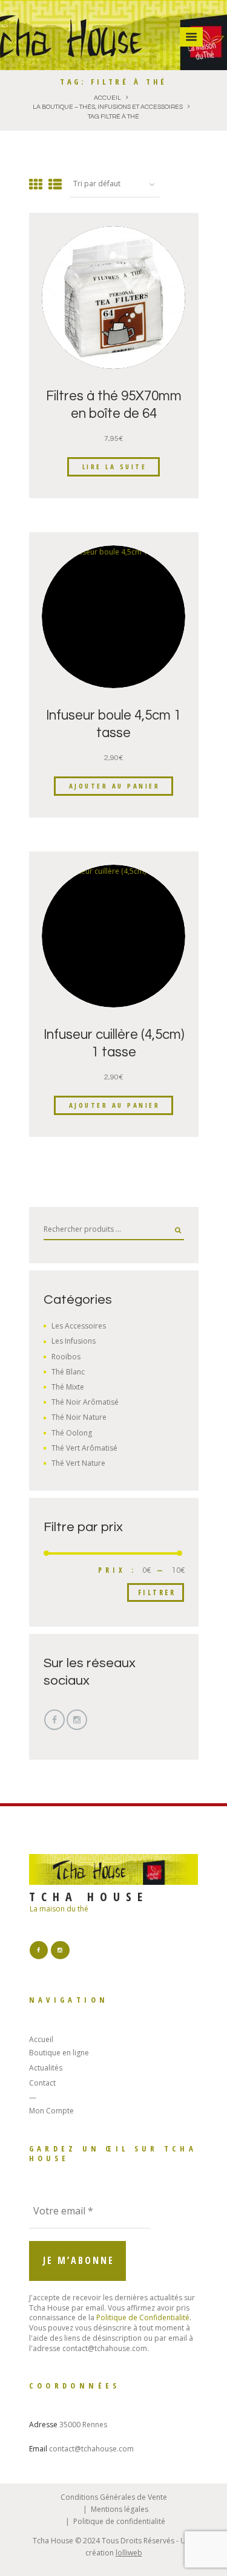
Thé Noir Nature (79, 1417)
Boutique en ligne (59, 2053)
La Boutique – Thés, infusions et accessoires (108, 107)
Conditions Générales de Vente (114, 2497)
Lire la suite (115, 467)
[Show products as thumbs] (36, 184)
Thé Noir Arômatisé (85, 1402)
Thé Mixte (68, 1387)
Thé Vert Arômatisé (84, 1448)
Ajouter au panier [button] (115, 786)
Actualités (46, 2068)
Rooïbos (66, 1357)
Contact (42, 2083)
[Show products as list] (55, 184)
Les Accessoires (79, 1326)
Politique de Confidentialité (143, 2317)
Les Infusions (74, 1341)
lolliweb (129, 2553)
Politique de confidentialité (119, 2521)
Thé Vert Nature (78, 1463)
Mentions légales (120, 2509)
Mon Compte (51, 2111)
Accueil (107, 98)
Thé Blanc (68, 1372)
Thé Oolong (72, 1433)
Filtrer (157, 1592)
